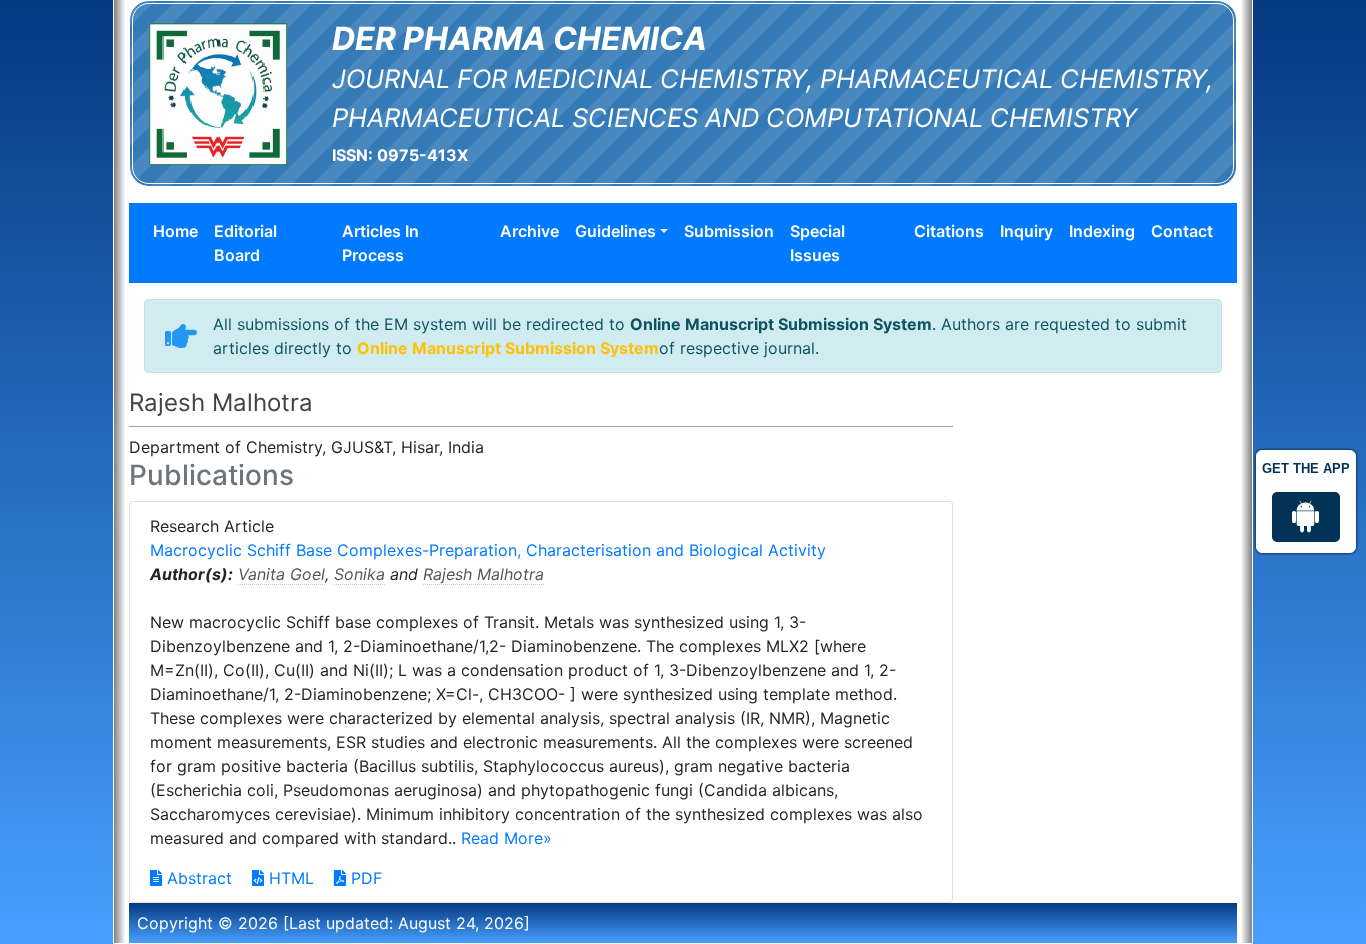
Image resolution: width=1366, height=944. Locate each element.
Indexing (1102, 231)
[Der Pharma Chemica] (218, 92)
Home (175, 231)
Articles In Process (380, 243)
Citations (949, 231)
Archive (529, 231)
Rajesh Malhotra (483, 574)
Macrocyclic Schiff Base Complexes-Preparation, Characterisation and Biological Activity (488, 550)
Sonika (359, 574)
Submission (729, 231)
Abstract (197, 878)
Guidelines (615, 231)
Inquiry (1026, 231)
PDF (364, 878)
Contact (1182, 231)
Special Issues (817, 243)
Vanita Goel (281, 574)
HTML (289, 878)
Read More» (506, 838)
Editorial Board (245, 243)
